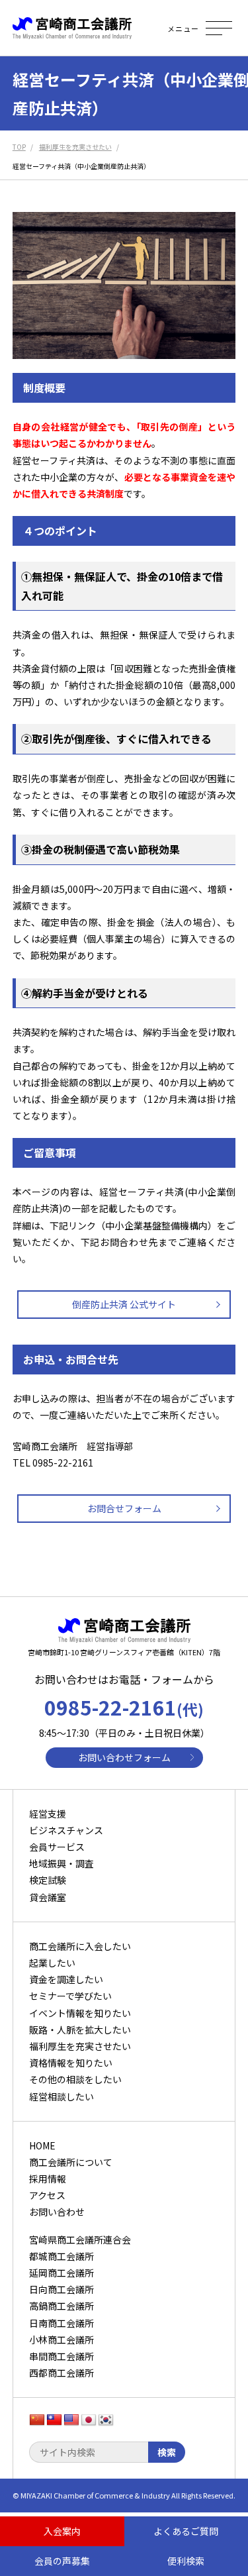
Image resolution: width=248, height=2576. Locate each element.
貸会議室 (48, 1897)
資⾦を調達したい (66, 1979)
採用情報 (48, 2179)
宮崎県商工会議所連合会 (80, 2240)
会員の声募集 (62, 2561)
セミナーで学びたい (70, 1996)
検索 (167, 2452)
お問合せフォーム (124, 1508)
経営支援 (48, 1814)
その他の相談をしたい (75, 2079)
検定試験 (48, 1880)
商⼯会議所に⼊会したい (80, 1946)
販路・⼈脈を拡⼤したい (80, 2030)
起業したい (52, 1963)
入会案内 (62, 2531)
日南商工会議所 (62, 2323)
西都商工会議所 (62, 2373)
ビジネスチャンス (66, 1830)
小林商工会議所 (62, 2340)
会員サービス (57, 1847)
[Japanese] (89, 2420)
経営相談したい (62, 2096)
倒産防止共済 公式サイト (124, 1304)
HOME (42, 2145)
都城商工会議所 (62, 2256)
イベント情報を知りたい (80, 2013)
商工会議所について (71, 2162)
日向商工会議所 (62, 2289)
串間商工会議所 (62, 2356)
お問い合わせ (57, 2212)
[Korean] (106, 2420)
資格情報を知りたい (71, 2063)
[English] (71, 2420)
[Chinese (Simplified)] (37, 2420)
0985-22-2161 (124, 1707)
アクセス (47, 2195)
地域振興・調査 (62, 1863)
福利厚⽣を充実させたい (80, 2046)
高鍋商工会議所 (62, 2306)
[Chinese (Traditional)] (54, 2420)
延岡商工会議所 (62, 2273)
